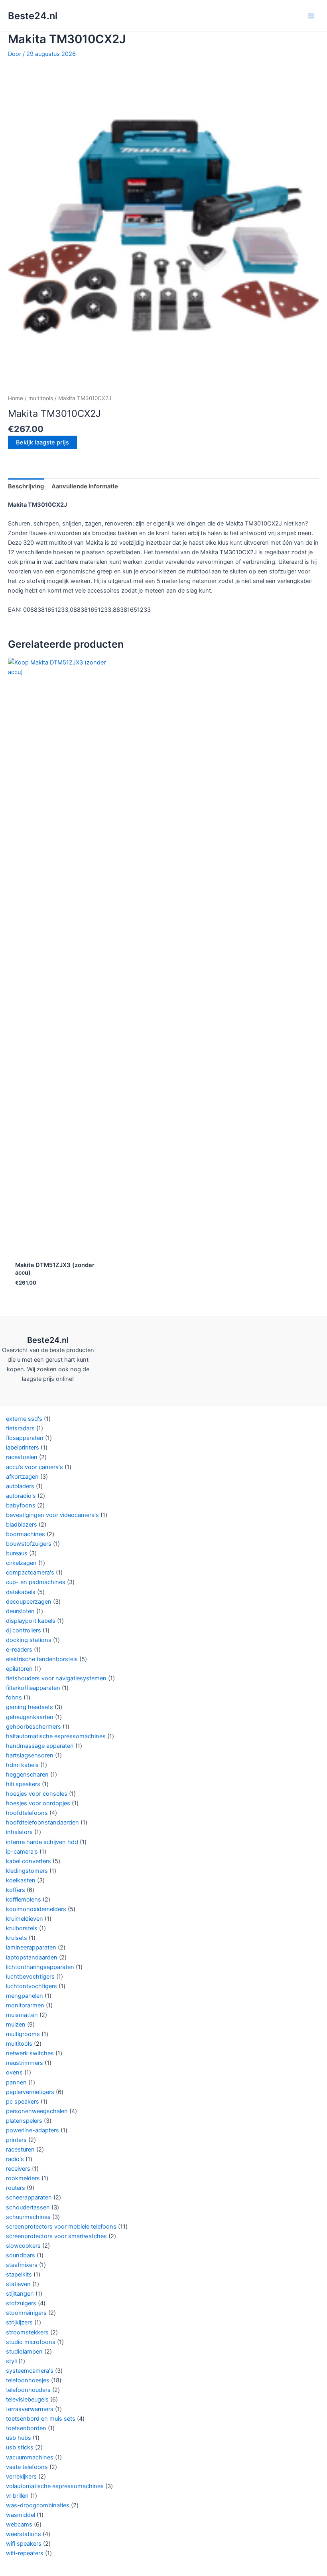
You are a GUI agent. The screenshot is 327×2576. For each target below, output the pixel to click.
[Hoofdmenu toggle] (311, 16)
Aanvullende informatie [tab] (85, 486)
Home (16, 398)
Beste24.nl (33, 16)
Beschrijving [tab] (26, 486)
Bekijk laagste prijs (42, 442)
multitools (41, 398)
